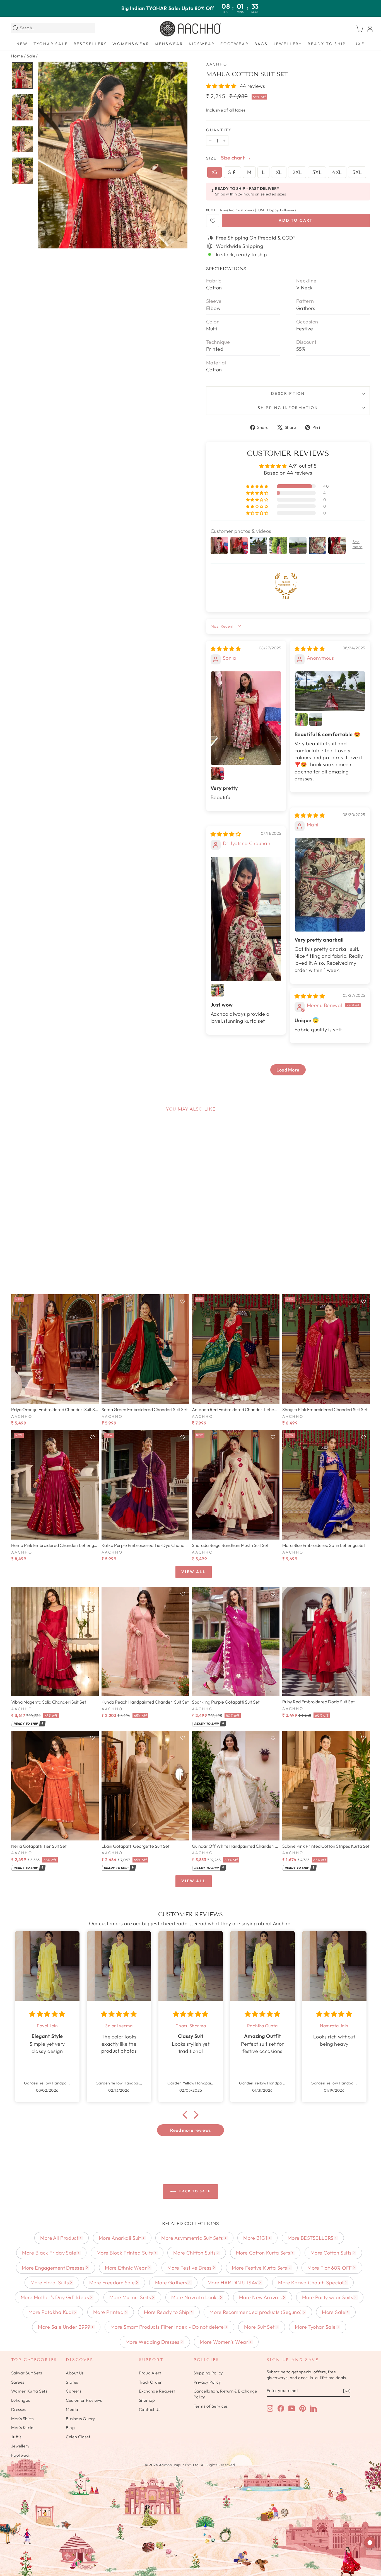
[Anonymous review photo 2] (301, 719)
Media (72, 2409)
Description (288, 393)
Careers (73, 2391)
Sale (31, 56)
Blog (70, 2428)
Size (211, 158)
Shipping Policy (208, 2373)
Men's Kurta (22, 2428)
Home (17, 56)
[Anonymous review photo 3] (316, 719)
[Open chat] (370, 2543)
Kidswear (202, 44)
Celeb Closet (78, 2437)
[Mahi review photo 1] (330, 885)
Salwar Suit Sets (26, 2373)
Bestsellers (90, 44)
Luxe (358, 44)
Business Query (80, 2419)
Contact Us (150, 2409)
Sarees (18, 2382)
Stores (72, 2382)
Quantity (219, 130)
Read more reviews (191, 2130)
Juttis (16, 2437)
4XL (337, 172)
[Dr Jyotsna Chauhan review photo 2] (217, 990)
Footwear (234, 44)
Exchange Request (157, 2391)
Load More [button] (288, 1070)
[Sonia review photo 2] (217, 773)
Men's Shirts (22, 2419)
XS (214, 172)
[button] (222, 86)
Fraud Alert (150, 2373)
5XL (357, 172)
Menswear (169, 44)
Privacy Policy (207, 2382)
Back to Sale (194, 2191)
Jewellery (288, 44)
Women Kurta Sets (29, 2391)
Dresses (19, 2409)
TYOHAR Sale (51, 44)
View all (193, 1572)
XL (279, 172)
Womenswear (131, 44)
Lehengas (21, 2400)
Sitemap (147, 2400)
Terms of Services (211, 2406)
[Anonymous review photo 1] (330, 691)
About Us (75, 2373)
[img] (226, 649)
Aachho (217, 64)
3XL (317, 172)
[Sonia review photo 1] (246, 718)
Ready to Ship (327, 44)
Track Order (150, 2382)
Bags (261, 44)
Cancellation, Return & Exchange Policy (225, 2394)
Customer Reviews (84, 2400)
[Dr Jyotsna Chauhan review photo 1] (246, 919)
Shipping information (288, 408)
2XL (297, 172)
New (22, 44)
